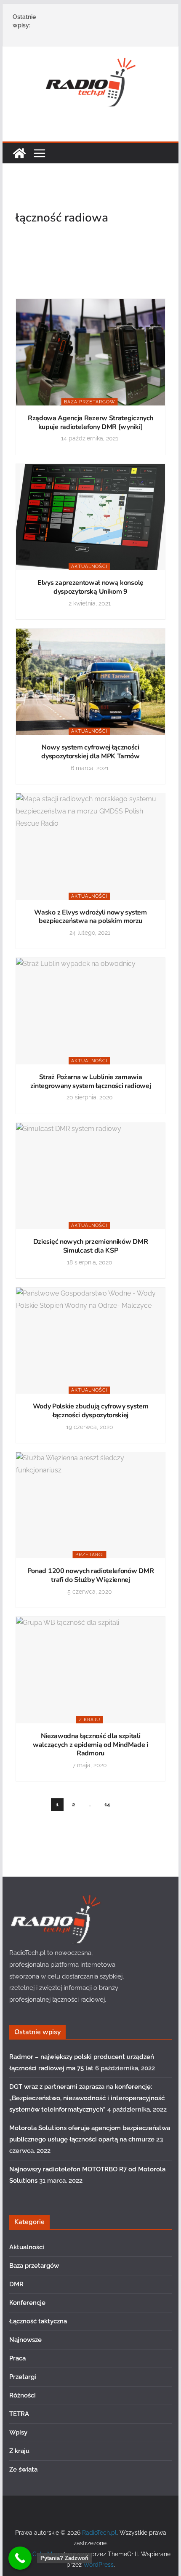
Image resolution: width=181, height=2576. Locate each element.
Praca (17, 2358)
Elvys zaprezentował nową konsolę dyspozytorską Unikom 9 (90, 587)
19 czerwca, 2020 (89, 1427)
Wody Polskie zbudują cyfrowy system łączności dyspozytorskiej (91, 1411)
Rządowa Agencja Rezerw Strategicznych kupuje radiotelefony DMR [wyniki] (90, 423)
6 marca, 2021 (89, 768)
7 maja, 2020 (89, 1765)
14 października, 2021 (89, 438)
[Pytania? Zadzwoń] (20, 2558)
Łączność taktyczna (38, 2321)
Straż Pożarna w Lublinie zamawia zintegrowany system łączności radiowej (91, 1081)
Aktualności (89, 567)
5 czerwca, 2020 (89, 1592)
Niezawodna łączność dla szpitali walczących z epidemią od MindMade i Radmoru (90, 1745)
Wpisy (18, 2432)
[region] (90, 123)
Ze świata (23, 2469)
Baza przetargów (90, 402)
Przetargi (90, 1555)
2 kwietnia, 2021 (89, 603)
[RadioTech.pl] (19, 153)
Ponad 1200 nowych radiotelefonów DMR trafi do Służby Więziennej (90, 1575)
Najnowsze (25, 2340)
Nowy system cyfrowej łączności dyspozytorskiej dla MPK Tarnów (90, 752)
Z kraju (89, 1720)
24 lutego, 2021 (89, 933)
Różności (23, 2395)
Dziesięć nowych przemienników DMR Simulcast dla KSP (90, 1246)
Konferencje (27, 2303)
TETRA (19, 2414)
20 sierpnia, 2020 (89, 1097)
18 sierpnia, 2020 (89, 1262)
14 (107, 1804)
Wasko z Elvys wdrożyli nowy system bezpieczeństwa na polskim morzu (90, 917)
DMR (16, 2284)
